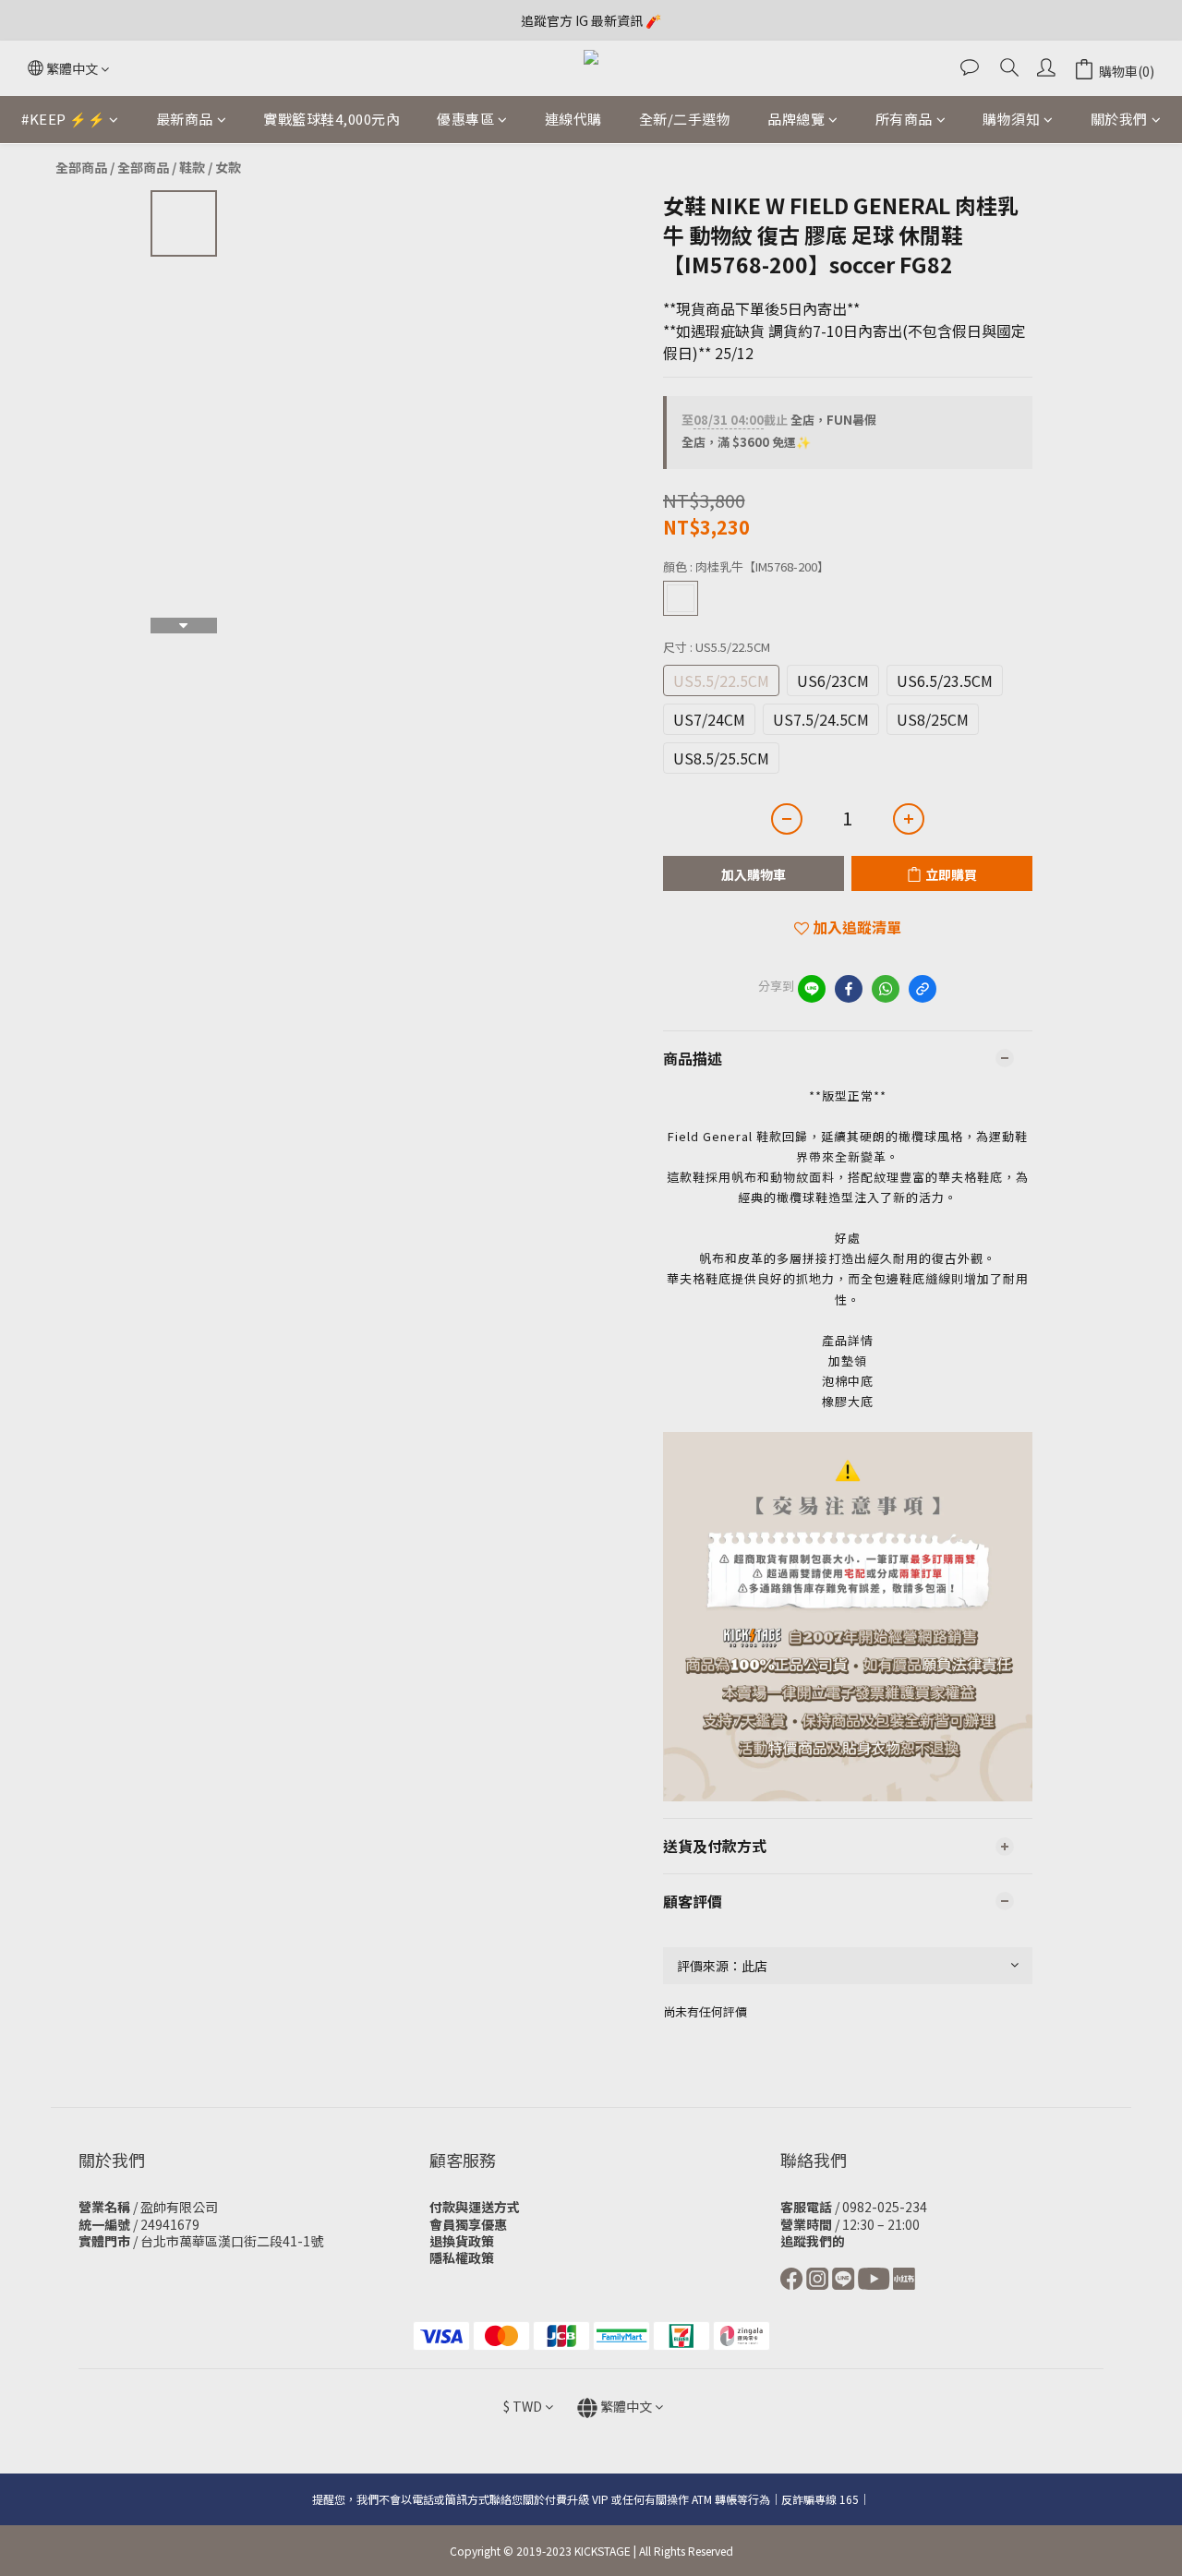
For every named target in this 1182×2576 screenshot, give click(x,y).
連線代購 (573, 119)
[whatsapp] (886, 989)
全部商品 (81, 167)
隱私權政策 (462, 2257)
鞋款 (192, 167)
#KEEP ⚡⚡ (63, 119)
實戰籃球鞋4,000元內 (332, 119)
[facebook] (849, 989)
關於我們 (1119, 119)
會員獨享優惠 (468, 2224)
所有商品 (904, 119)
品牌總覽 (796, 119)
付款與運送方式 (475, 2207)
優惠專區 (465, 119)
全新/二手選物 (685, 119)
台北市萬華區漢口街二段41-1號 (232, 2241)
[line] (812, 989)
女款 (228, 167)
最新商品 (185, 119)
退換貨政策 (462, 2241)
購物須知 (1011, 119)
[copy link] (923, 989)
